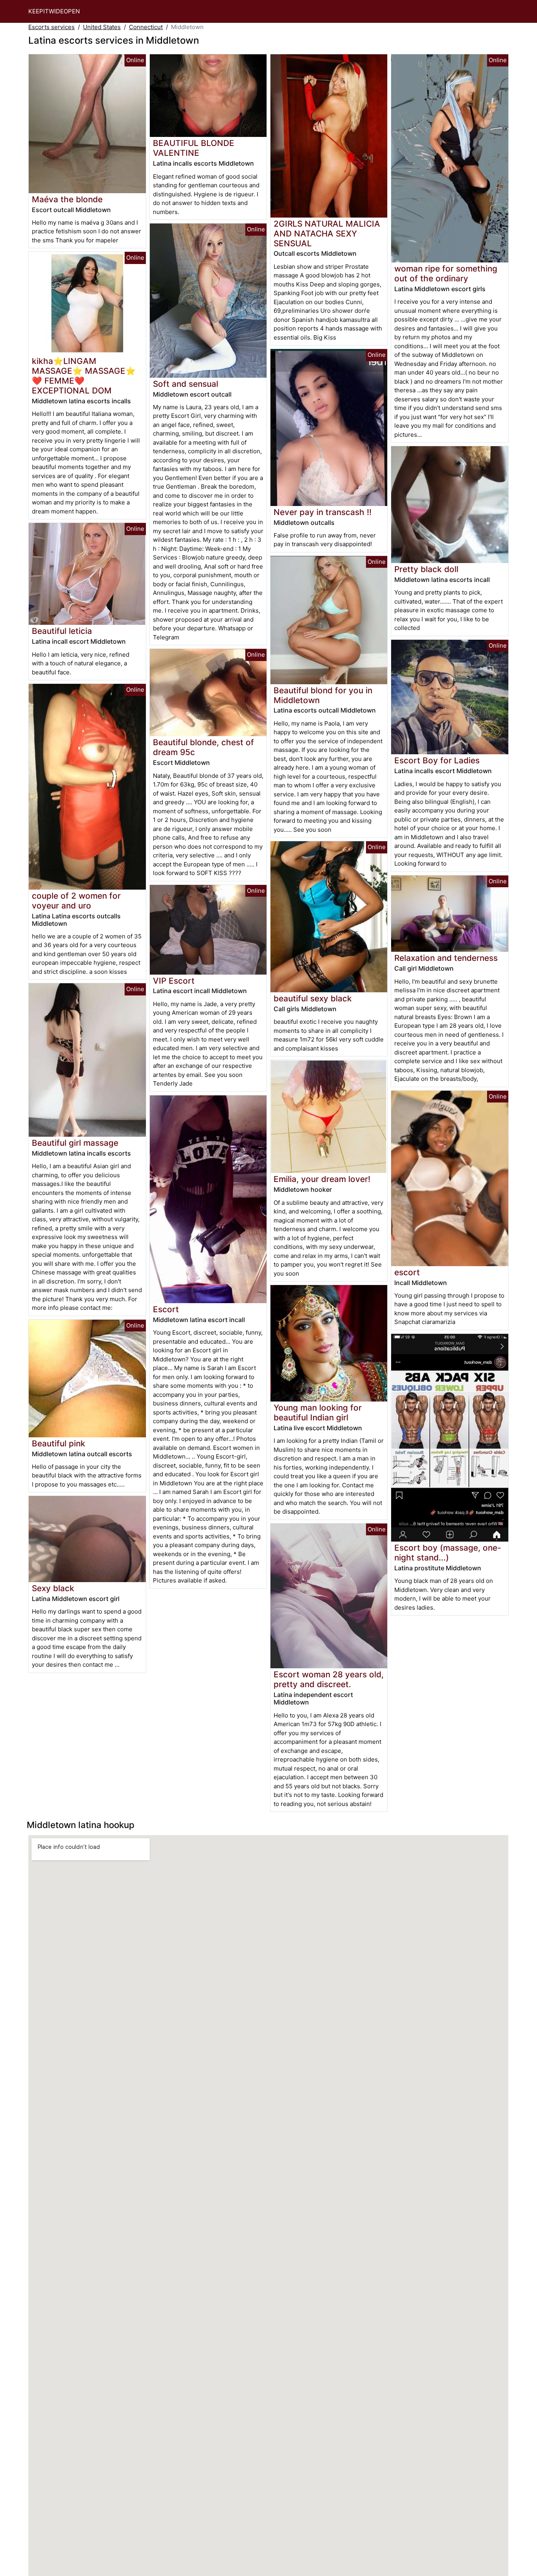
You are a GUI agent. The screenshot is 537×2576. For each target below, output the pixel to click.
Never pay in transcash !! (323, 512)
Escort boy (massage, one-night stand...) (448, 1553)
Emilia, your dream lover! (322, 1179)
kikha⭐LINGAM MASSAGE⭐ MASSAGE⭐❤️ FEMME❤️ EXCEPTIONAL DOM (84, 376)
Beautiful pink (59, 1443)
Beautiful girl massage (75, 1143)
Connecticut (146, 27)
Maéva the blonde (67, 199)
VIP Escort (174, 981)
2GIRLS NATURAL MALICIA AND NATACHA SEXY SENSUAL (327, 234)
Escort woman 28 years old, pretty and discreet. (329, 1679)
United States (102, 27)
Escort (166, 1309)
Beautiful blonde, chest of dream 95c (203, 747)
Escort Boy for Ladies (437, 760)
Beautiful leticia (62, 631)
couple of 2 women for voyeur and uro (76, 901)
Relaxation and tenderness (446, 958)
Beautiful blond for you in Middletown (323, 695)
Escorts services (51, 27)
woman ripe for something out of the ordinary (446, 273)
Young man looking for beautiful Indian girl (318, 1413)
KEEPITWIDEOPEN (54, 11)
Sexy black (53, 1588)
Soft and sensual (186, 384)
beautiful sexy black (313, 998)
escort (407, 1272)
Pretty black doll (426, 569)
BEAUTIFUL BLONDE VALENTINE (194, 148)
